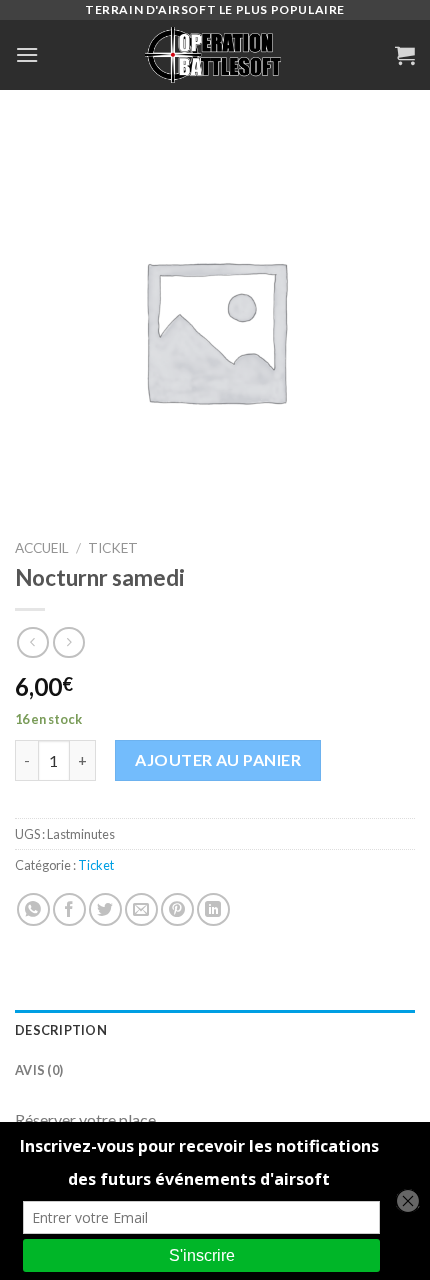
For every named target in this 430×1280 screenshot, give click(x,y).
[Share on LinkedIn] (213, 909)
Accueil (42, 548)
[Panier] (405, 55)
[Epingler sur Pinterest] (177, 909)
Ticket (113, 548)
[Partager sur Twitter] (105, 909)
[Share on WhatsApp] (33, 909)
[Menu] (27, 54)
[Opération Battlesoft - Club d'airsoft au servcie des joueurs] (215, 55)
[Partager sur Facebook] (69, 909)
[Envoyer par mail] (141, 909)
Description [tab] (61, 1030)
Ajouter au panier (218, 759)
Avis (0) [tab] (39, 1070)
